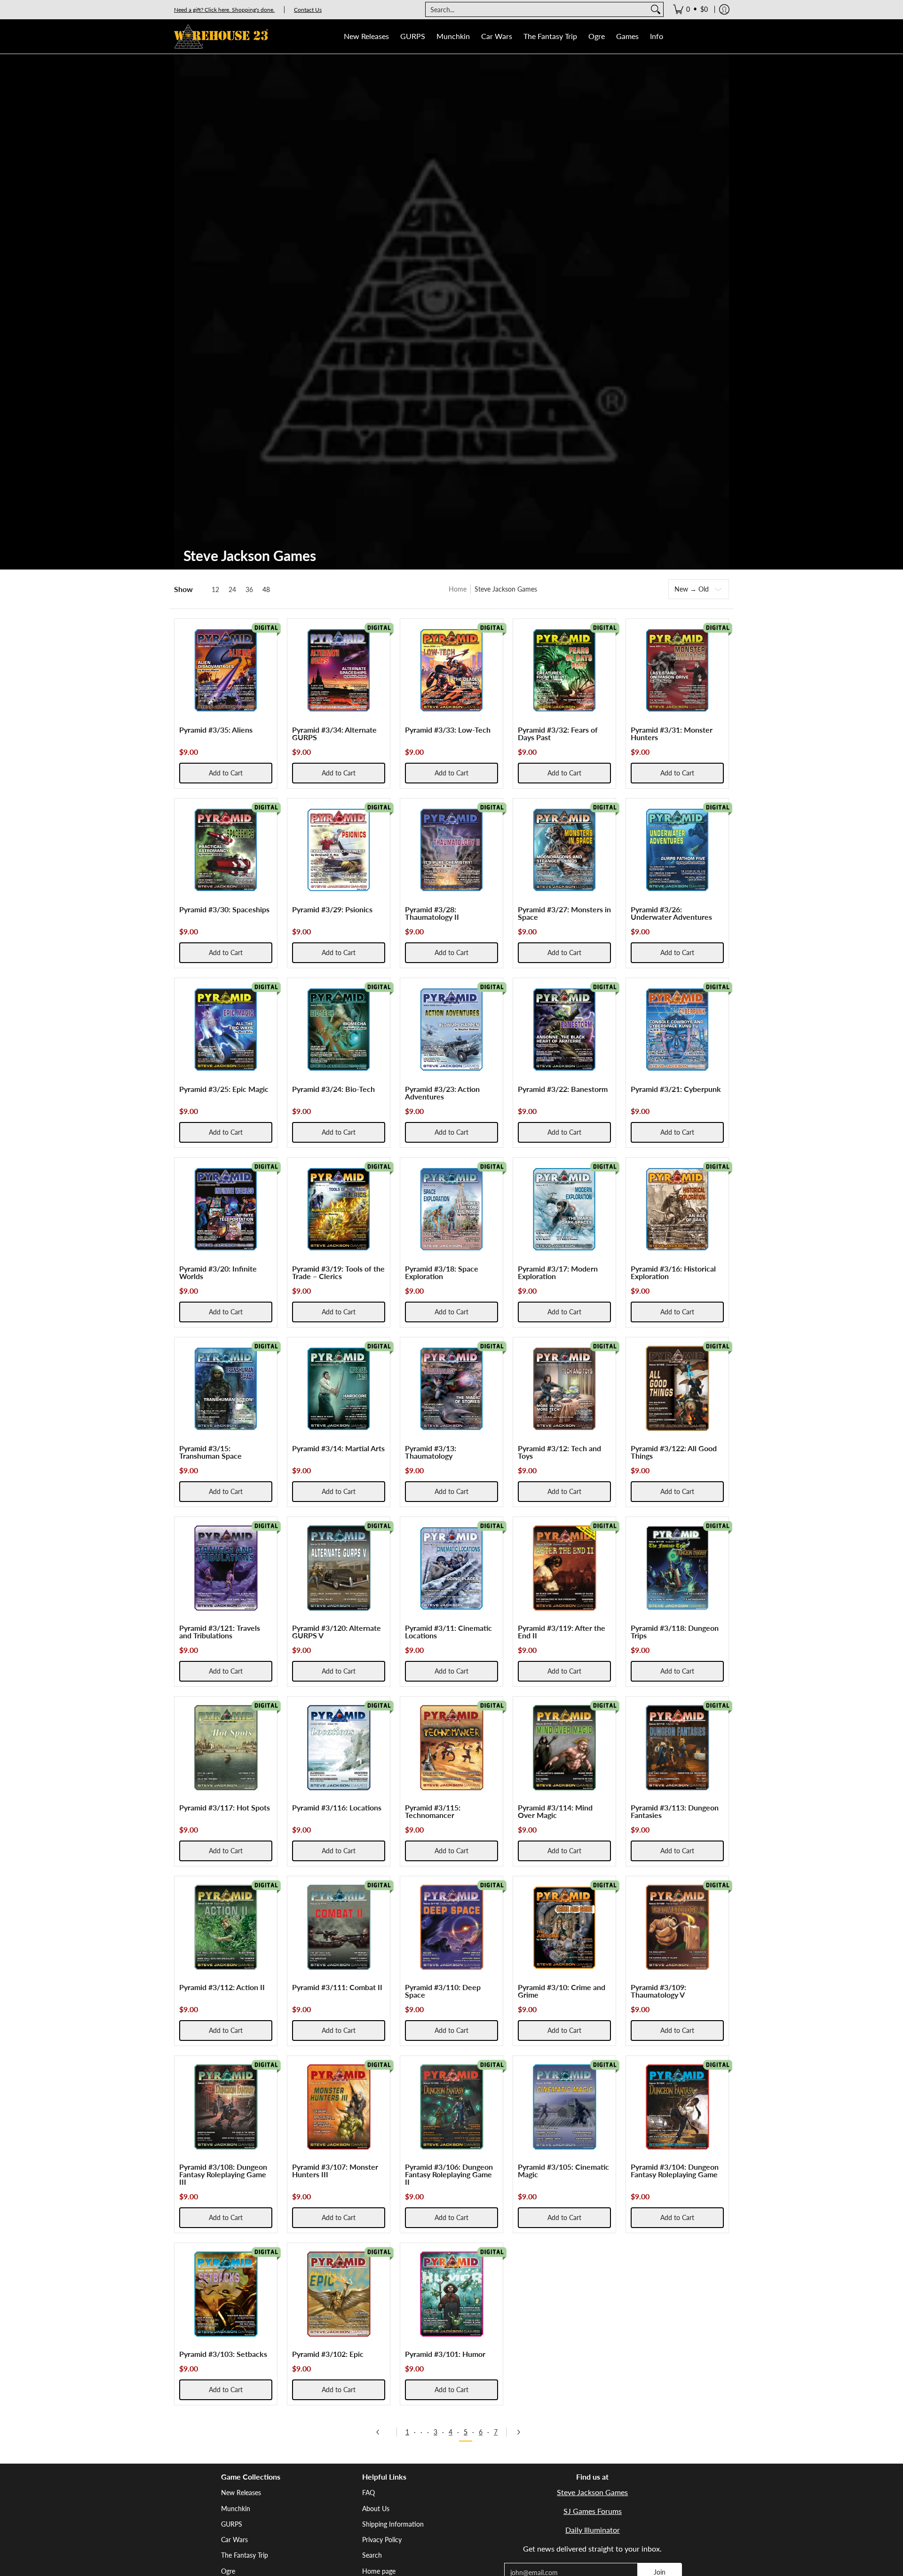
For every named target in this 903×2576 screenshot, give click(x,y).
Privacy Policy (382, 2540)
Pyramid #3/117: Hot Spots (225, 1807)
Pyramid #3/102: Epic (328, 2354)
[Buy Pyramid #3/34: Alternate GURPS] (339, 670)
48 (266, 590)
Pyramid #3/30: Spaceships (224, 909)
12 (215, 590)
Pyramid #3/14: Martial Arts (338, 1448)
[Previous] (381, 2432)
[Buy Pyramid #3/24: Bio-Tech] (339, 1029)
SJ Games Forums (593, 2511)
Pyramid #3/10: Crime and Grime (562, 1991)
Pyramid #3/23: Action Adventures (442, 1093)
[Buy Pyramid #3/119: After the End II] (564, 1568)
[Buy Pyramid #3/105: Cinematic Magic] (564, 2107)
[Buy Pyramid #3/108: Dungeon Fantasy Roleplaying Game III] (226, 2107)
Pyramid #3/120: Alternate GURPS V (337, 1632)
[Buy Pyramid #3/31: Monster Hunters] (677, 670)
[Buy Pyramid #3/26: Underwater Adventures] (677, 850)
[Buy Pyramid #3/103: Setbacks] (226, 2294)
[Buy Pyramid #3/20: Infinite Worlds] (226, 1209)
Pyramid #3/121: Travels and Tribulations (220, 1632)
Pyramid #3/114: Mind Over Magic (555, 1811)
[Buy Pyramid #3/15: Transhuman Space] (226, 1389)
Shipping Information (393, 2524)
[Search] (656, 9)
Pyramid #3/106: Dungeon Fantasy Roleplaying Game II (449, 2174)
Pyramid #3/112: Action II (222, 1987)
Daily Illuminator (593, 2530)
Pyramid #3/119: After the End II (562, 1632)
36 (249, 590)
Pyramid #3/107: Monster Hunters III (335, 2170)
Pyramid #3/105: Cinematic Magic (563, 2170)
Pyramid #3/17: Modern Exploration (558, 1272)
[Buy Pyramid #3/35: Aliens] (226, 670)
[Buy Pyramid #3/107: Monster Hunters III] (339, 2107)
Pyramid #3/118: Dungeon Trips (675, 1632)
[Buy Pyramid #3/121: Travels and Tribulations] (226, 1568)
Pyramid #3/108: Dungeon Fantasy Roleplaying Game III (223, 2174)
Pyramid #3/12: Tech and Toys (559, 1452)
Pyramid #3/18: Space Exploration (442, 1272)
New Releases (241, 2493)
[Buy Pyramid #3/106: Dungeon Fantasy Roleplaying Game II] (451, 2107)
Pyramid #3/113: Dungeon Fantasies (675, 1811)
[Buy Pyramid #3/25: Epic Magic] (226, 1029)
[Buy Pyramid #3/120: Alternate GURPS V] (339, 1568)
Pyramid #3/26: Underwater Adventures (671, 913)
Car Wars (234, 2540)
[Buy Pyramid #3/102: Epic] (339, 2294)
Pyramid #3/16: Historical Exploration (673, 1272)
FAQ (368, 2493)
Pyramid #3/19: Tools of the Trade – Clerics (338, 1272)
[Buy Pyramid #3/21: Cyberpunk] (677, 1029)
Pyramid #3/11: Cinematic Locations (448, 1632)
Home (458, 589)
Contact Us (308, 10)
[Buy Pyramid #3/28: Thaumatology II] (451, 850)
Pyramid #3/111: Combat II (337, 1987)
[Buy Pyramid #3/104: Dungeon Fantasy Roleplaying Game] (677, 2107)
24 (232, 590)
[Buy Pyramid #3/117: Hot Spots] (226, 1748)
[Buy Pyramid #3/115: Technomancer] (451, 1748)
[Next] (522, 2432)
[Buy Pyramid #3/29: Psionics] (339, 850)
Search (372, 2555)
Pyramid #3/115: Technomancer (433, 1811)
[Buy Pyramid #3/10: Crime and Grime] (564, 1928)
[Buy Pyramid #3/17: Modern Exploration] (564, 1209)
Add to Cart (226, 773)
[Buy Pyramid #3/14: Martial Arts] (339, 1389)
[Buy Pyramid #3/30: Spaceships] (226, 850)
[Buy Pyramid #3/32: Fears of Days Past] (564, 670)
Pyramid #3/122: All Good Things (674, 1452)
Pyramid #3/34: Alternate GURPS (334, 733)
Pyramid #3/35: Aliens (216, 730)
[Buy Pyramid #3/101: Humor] (451, 2294)
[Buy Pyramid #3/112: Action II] (226, 1928)
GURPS (232, 2524)
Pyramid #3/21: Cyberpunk (676, 1089)
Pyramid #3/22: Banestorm (563, 1089)
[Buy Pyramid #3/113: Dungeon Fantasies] (677, 1748)
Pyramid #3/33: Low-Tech (448, 730)
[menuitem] (690, 9)
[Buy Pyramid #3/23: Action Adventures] (451, 1029)
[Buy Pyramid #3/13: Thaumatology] (451, 1389)
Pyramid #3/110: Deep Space (443, 1991)
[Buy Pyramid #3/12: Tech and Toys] (564, 1389)
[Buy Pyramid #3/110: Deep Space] (451, 1928)
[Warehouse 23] (221, 36)
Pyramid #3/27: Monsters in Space (564, 913)
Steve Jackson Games (592, 2492)
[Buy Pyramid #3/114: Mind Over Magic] (564, 1748)
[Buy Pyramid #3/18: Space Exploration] (451, 1209)
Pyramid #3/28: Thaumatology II (432, 913)
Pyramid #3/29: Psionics (332, 909)
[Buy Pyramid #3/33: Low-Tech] (451, 670)
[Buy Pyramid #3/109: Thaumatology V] (677, 1928)
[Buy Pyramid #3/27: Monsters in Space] (564, 850)
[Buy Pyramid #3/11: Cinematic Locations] (451, 1568)
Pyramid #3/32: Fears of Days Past (558, 733)
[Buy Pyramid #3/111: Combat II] (339, 1928)
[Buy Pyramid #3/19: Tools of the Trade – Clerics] (339, 1209)
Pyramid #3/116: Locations (337, 1807)
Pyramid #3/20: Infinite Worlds (218, 1272)
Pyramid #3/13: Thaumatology (431, 1452)
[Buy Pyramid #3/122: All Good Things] (677, 1389)
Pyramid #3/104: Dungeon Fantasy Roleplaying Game (675, 2170)
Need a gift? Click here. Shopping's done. (224, 10)
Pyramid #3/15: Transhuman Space (210, 1452)
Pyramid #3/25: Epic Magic (224, 1089)
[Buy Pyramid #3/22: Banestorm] (564, 1029)
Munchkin (236, 2509)
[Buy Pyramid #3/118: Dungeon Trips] (677, 1568)
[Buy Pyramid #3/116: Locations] (339, 1748)
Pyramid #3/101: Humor (445, 2354)
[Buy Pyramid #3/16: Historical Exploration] (677, 1209)
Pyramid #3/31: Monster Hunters (672, 733)
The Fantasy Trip (245, 2555)
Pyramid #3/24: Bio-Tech (333, 1089)
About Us (376, 2509)
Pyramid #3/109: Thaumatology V (658, 1991)
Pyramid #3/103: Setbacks (223, 2354)
